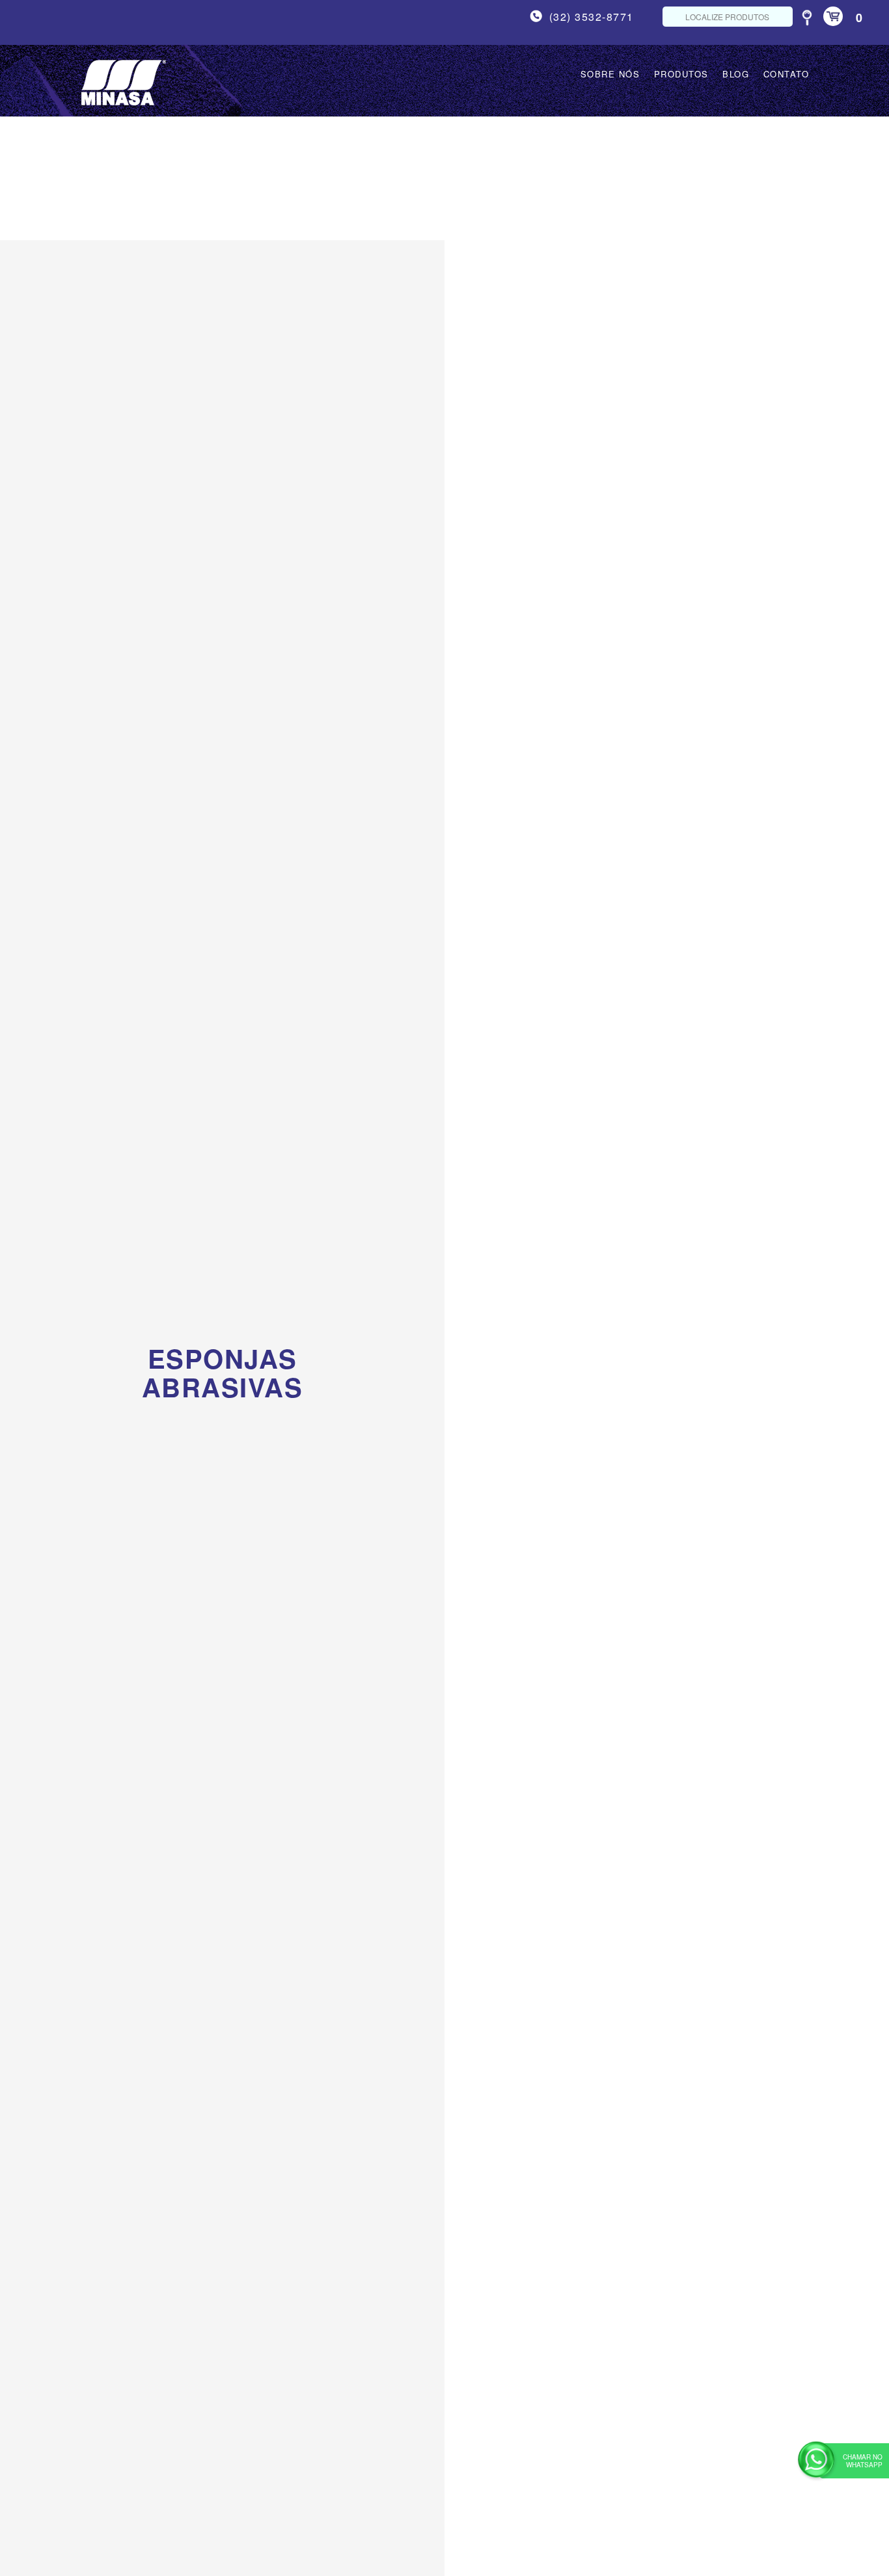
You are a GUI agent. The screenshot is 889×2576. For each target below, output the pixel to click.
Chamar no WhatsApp (863, 2461)
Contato (786, 74)
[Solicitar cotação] (144, 1471)
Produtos (681, 74)
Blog (736, 74)
